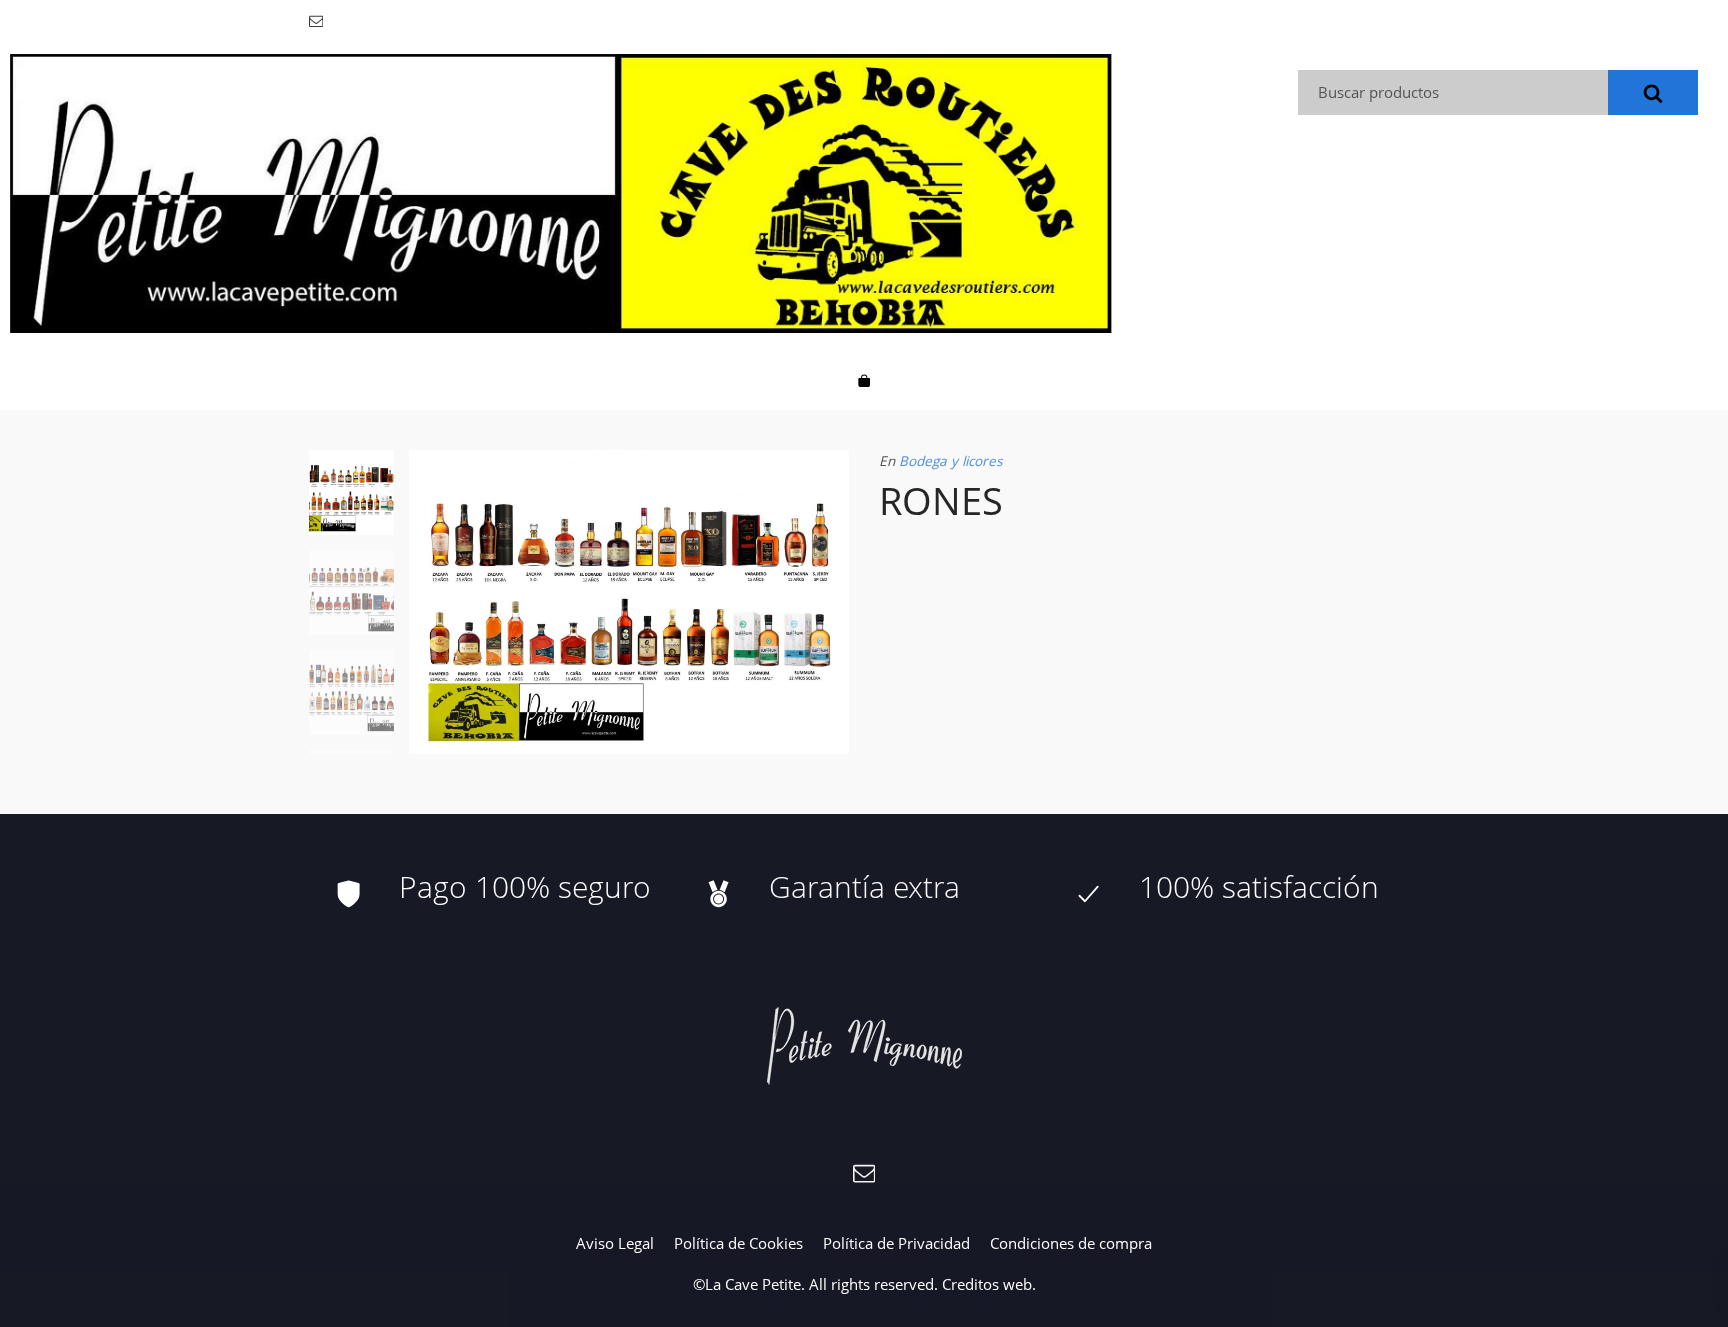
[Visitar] (317, 19)
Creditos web (987, 1284)
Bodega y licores (950, 461)
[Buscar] (1653, 92)
